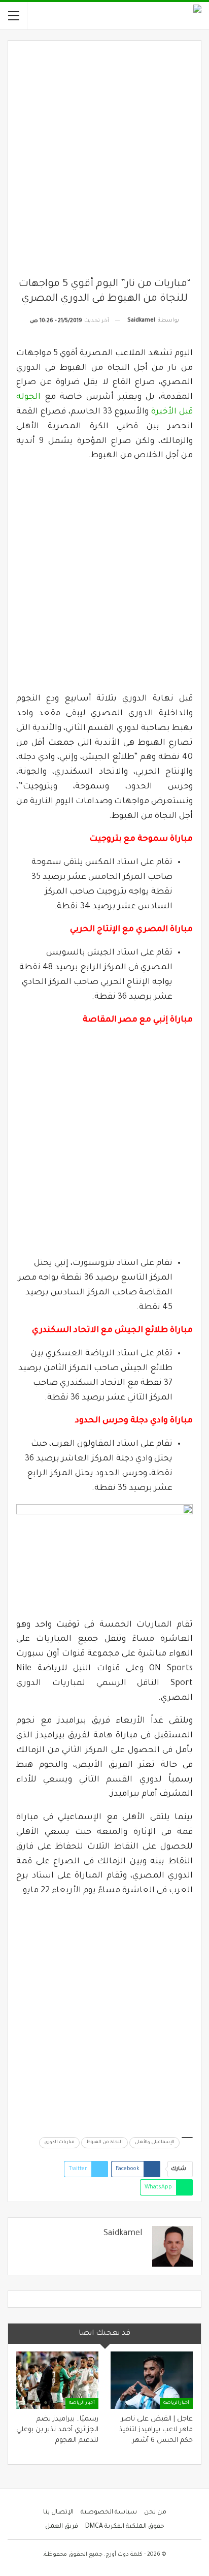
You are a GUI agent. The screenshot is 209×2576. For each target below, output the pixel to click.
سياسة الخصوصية (109, 2513)
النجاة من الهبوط (104, 2143)
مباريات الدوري (59, 2143)
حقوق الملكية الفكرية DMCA (125, 2527)
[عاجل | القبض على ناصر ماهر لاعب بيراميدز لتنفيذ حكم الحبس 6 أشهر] (152, 2380)
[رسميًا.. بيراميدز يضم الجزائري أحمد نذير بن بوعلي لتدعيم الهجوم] (57, 2380)
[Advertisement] (104, 163)
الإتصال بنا (58, 2513)
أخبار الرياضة (176, 2403)
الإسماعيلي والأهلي (154, 2143)
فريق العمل (62, 2527)
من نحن (155, 2513)
